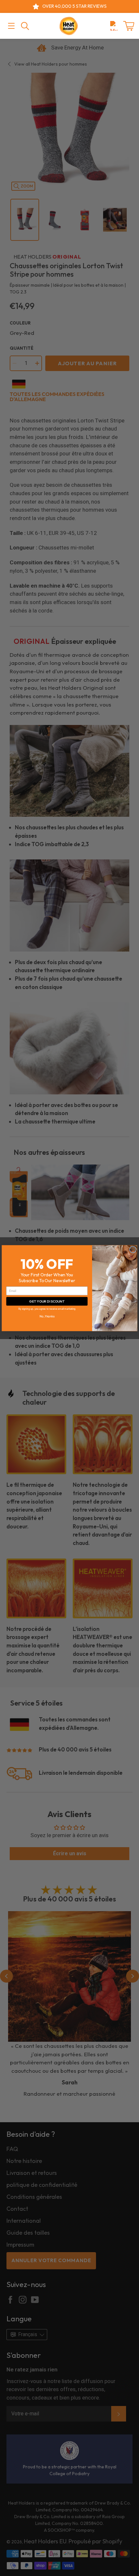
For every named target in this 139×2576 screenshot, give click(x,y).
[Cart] (129, 26)
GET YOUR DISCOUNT (47, 1301)
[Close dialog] (133, 1249)
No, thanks (47, 1316)
